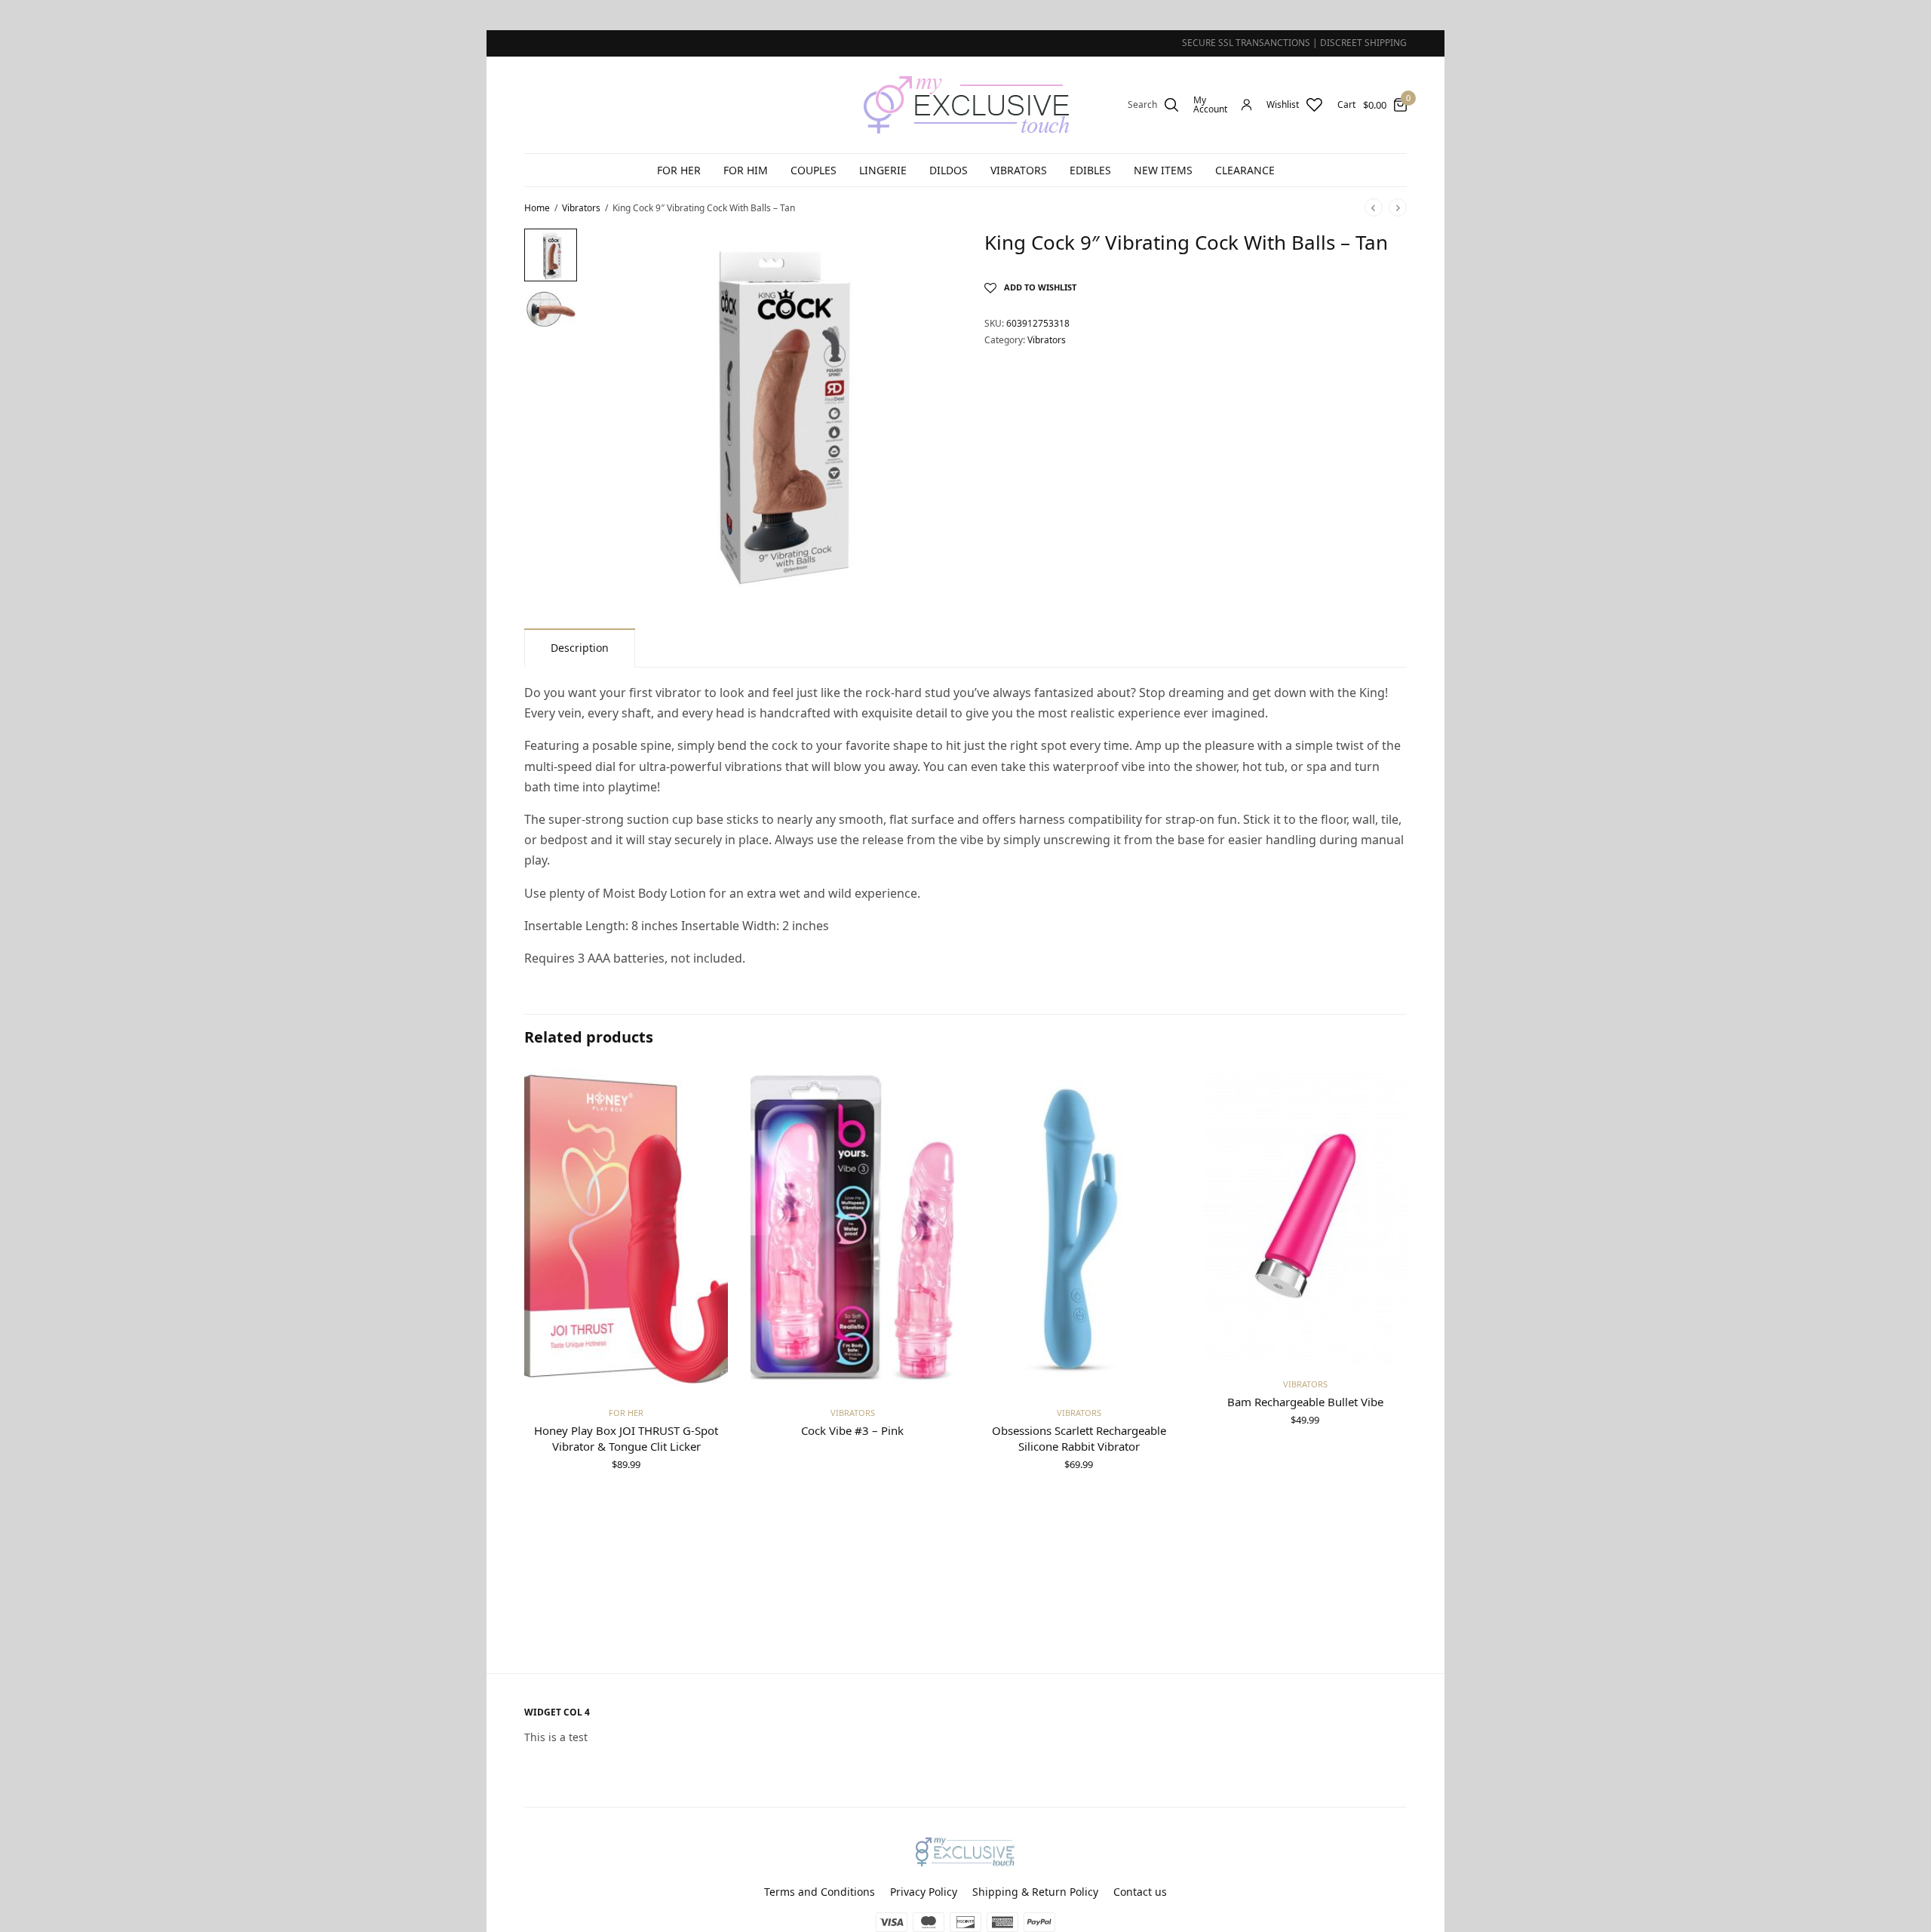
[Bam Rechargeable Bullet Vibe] (1305, 1216)
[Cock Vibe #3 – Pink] (852, 1230)
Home (537, 208)
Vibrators (1019, 170)
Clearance (1245, 170)
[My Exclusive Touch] (966, 105)
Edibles (1090, 170)
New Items (1163, 170)
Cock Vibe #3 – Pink (852, 1430)
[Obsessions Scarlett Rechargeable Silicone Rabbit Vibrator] (1079, 1230)
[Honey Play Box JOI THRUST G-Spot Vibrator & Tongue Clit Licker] (626, 1230)
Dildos (949, 170)
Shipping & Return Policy (1035, 1892)
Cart (1346, 105)
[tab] (580, 648)
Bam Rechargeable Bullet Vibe (1305, 1402)
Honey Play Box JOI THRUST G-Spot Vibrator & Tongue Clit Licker (626, 1438)
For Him (746, 170)
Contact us (1140, 1892)
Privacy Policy (924, 1892)
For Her (679, 170)
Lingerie (883, 170)
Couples (814, 170)
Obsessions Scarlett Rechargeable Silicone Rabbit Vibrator (1079, 1438)
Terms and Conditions (820, 1892)
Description (580, 648)
